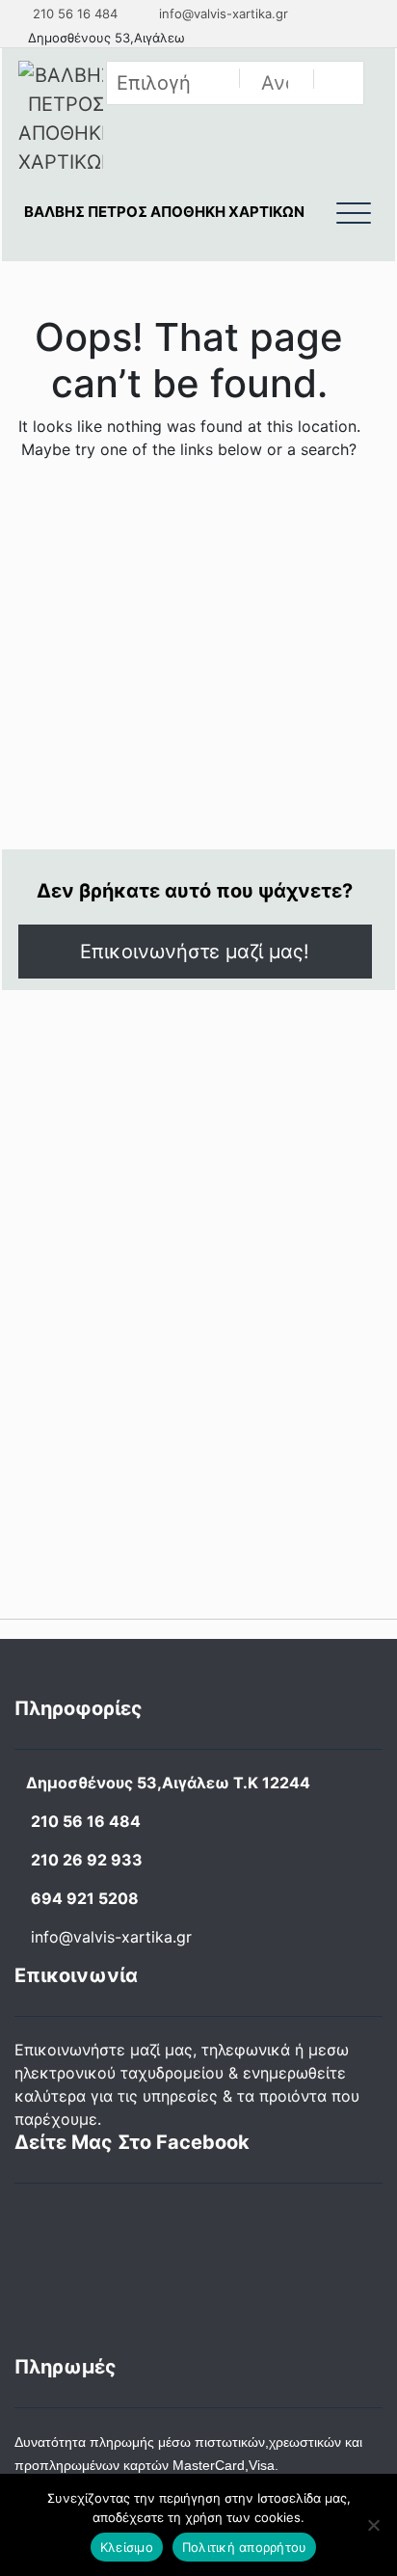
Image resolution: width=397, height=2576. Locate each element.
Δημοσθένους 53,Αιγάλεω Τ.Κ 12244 (168, 1783)
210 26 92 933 (87, 1860)
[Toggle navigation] (354, 213)
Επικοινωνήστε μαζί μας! (195, 952)
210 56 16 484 (73, 13)
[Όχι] (373, 2525)
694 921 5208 (85, 1898)
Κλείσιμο (127, 2547)
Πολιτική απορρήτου (245, 2547)
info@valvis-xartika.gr (222, 13)
